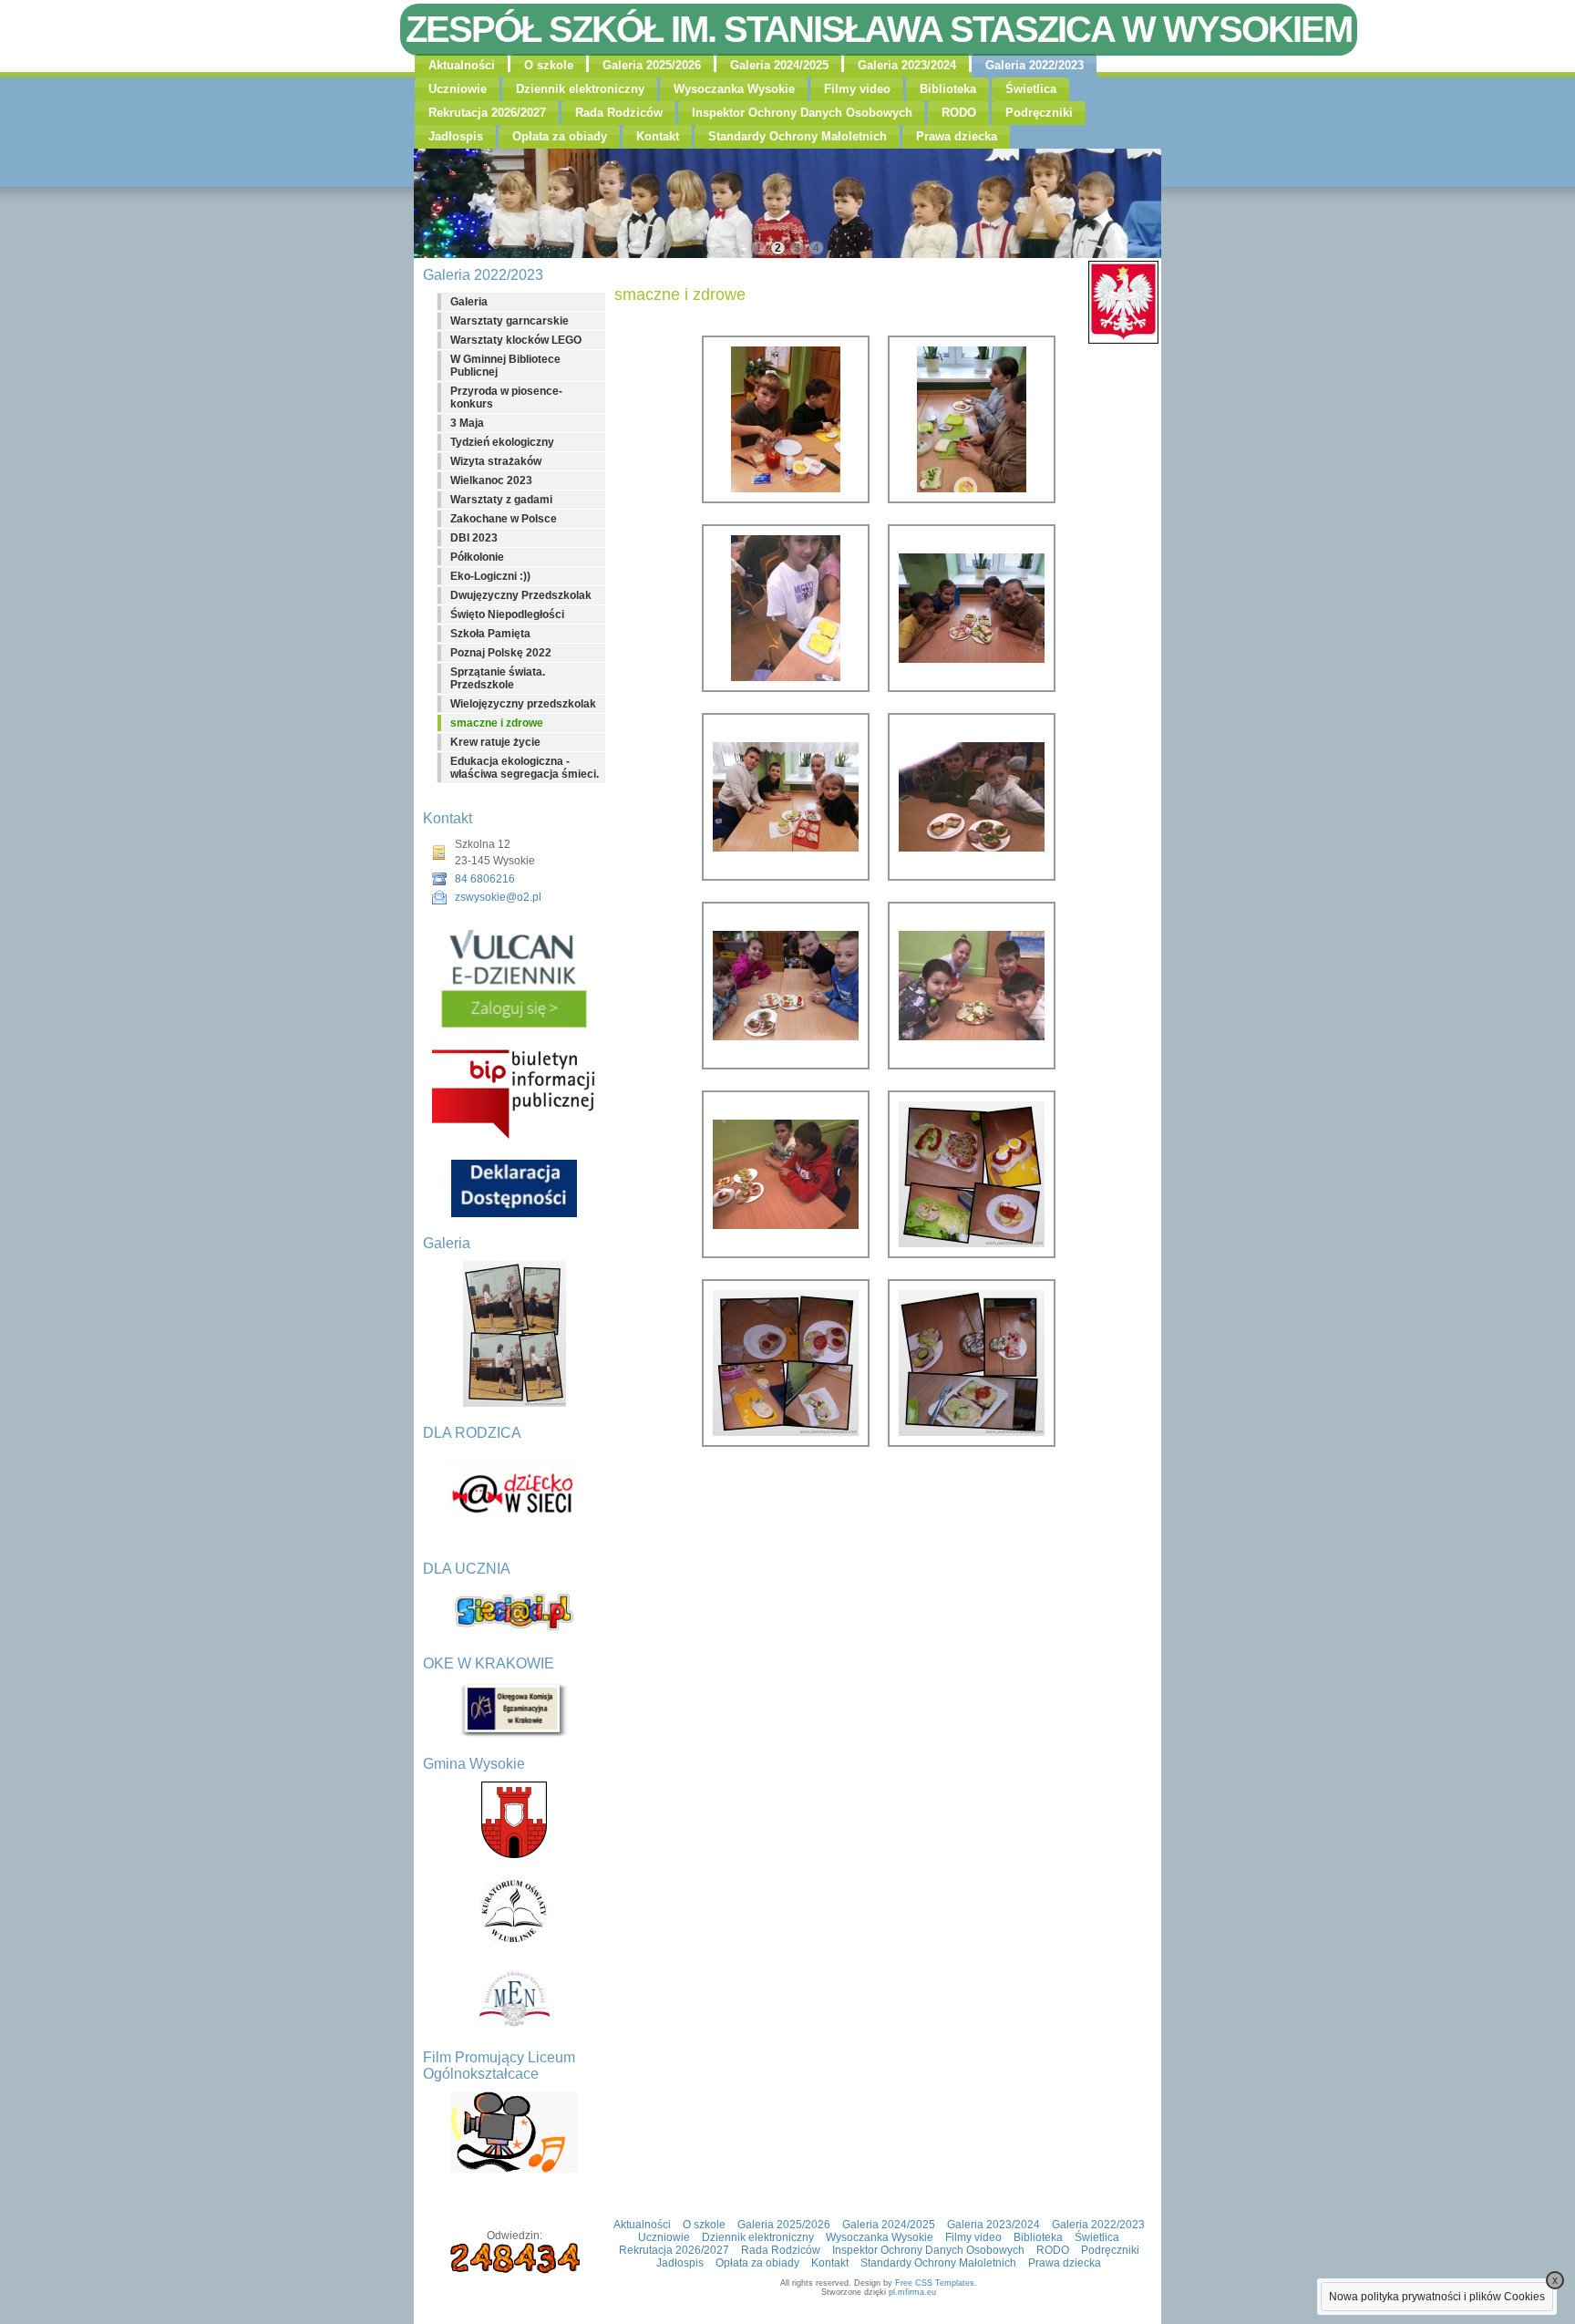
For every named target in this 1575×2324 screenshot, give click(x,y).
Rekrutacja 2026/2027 (487, 113)
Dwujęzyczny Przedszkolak (521, 595)
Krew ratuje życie (495, 742)
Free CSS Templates (935, 2283)
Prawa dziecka (957, 136)
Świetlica (1031, 89)
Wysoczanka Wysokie (734, 89)
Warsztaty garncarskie (510, 321)
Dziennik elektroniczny (580, 89)
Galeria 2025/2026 (652, 65)
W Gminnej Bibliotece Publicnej (505, 366)
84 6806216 (485, 879)
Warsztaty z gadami (501, 500)
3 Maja (467, 423)
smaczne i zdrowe (497, 723)
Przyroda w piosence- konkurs (506, 398)
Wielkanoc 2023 (491, 480)
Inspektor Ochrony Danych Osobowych (802, 113)
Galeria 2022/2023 (1035, 65)
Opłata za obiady (560, 136)
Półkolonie (477, 557)
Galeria (469, 302)
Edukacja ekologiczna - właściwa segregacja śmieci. (525, 768)
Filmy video (857, 89)
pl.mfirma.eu (912, 2292)
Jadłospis (456, 136)
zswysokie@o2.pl (498, 897)
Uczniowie (458, 89)
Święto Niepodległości (507, 615)
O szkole (549, 65)
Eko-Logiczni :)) (490, 576)
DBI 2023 (474, 538)
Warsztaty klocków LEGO (516, 340)
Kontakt (658, 136)
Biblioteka (948, 89)
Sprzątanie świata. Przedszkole (498, 678)
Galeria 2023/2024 (907, 65)
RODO (959, 113)
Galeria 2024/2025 (779, 65)
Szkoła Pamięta (490, 634)
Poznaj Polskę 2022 (501, 653)
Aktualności (462, 65)
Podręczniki (1039, 113)
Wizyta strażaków (496, 461)
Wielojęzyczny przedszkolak (523, 704)
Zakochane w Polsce (504, 519)
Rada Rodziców (619, 113)
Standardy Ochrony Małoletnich (798, 136)
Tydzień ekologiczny (502, 442)
